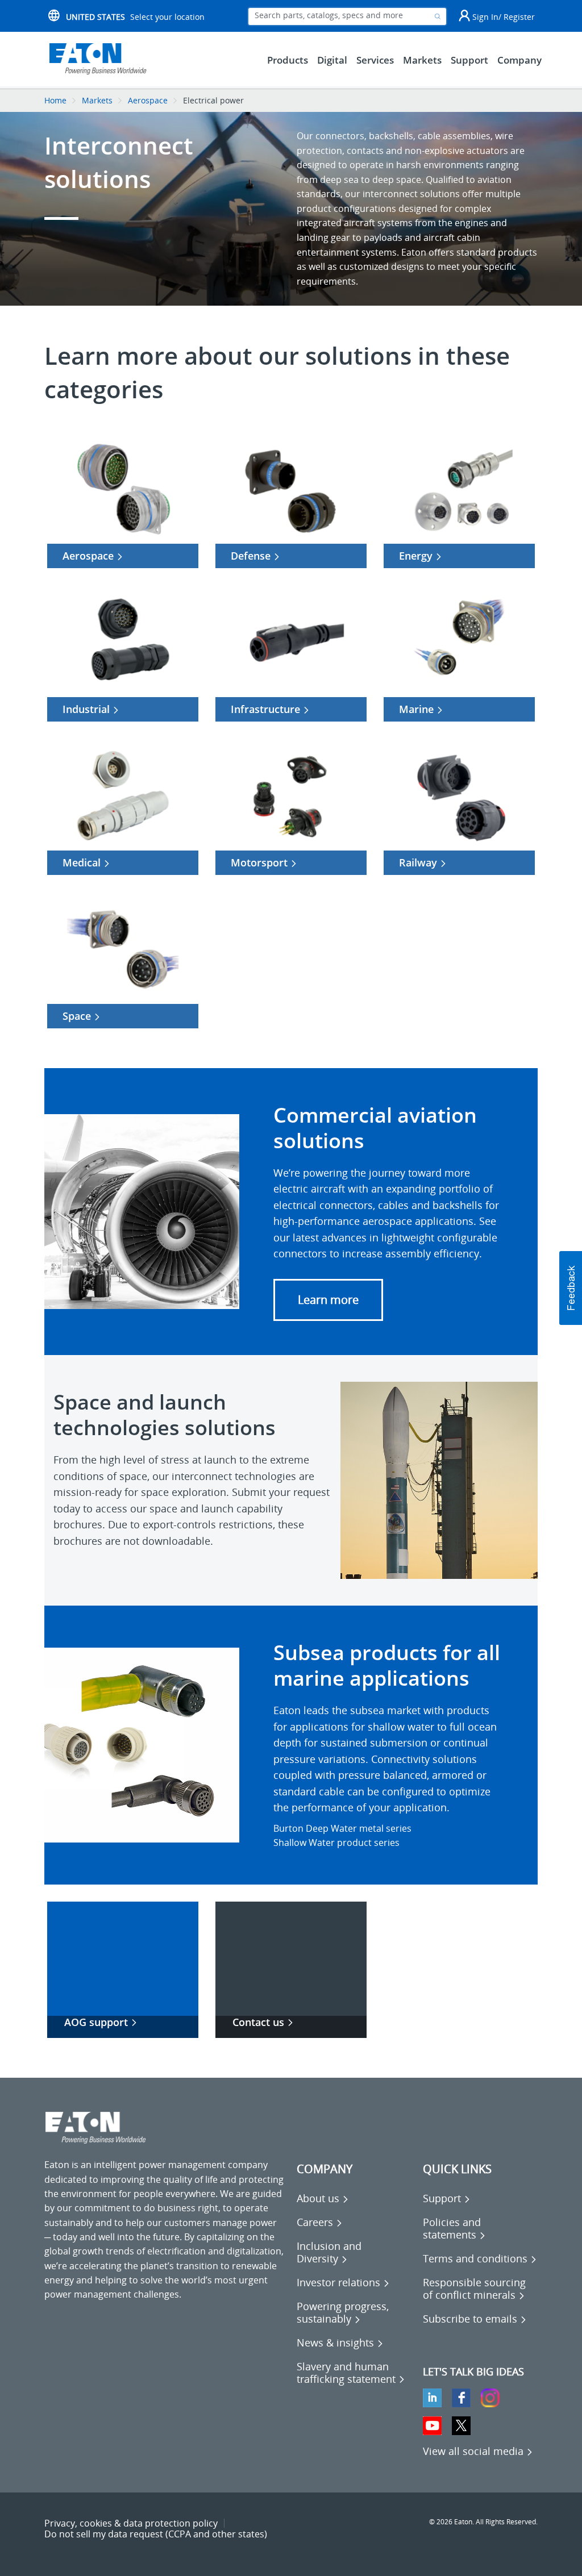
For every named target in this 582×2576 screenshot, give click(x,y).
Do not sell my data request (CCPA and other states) (156, 2534)
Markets (97, 100)
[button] (328, 1300)
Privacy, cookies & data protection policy (131, 2523)
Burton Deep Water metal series (342, 1828)
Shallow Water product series (336, 1843)
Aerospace (148, 100)
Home (55, 100)
